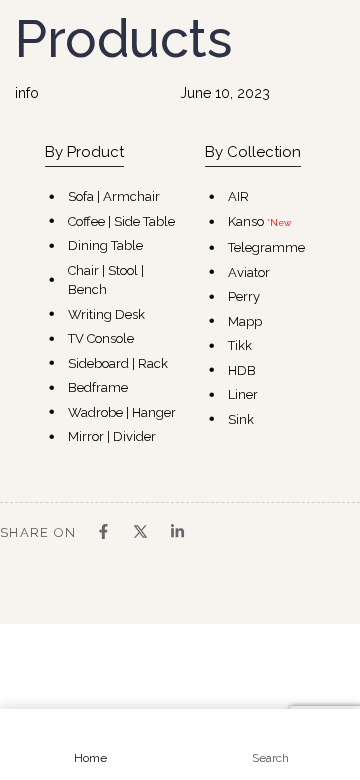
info (27, 93)
